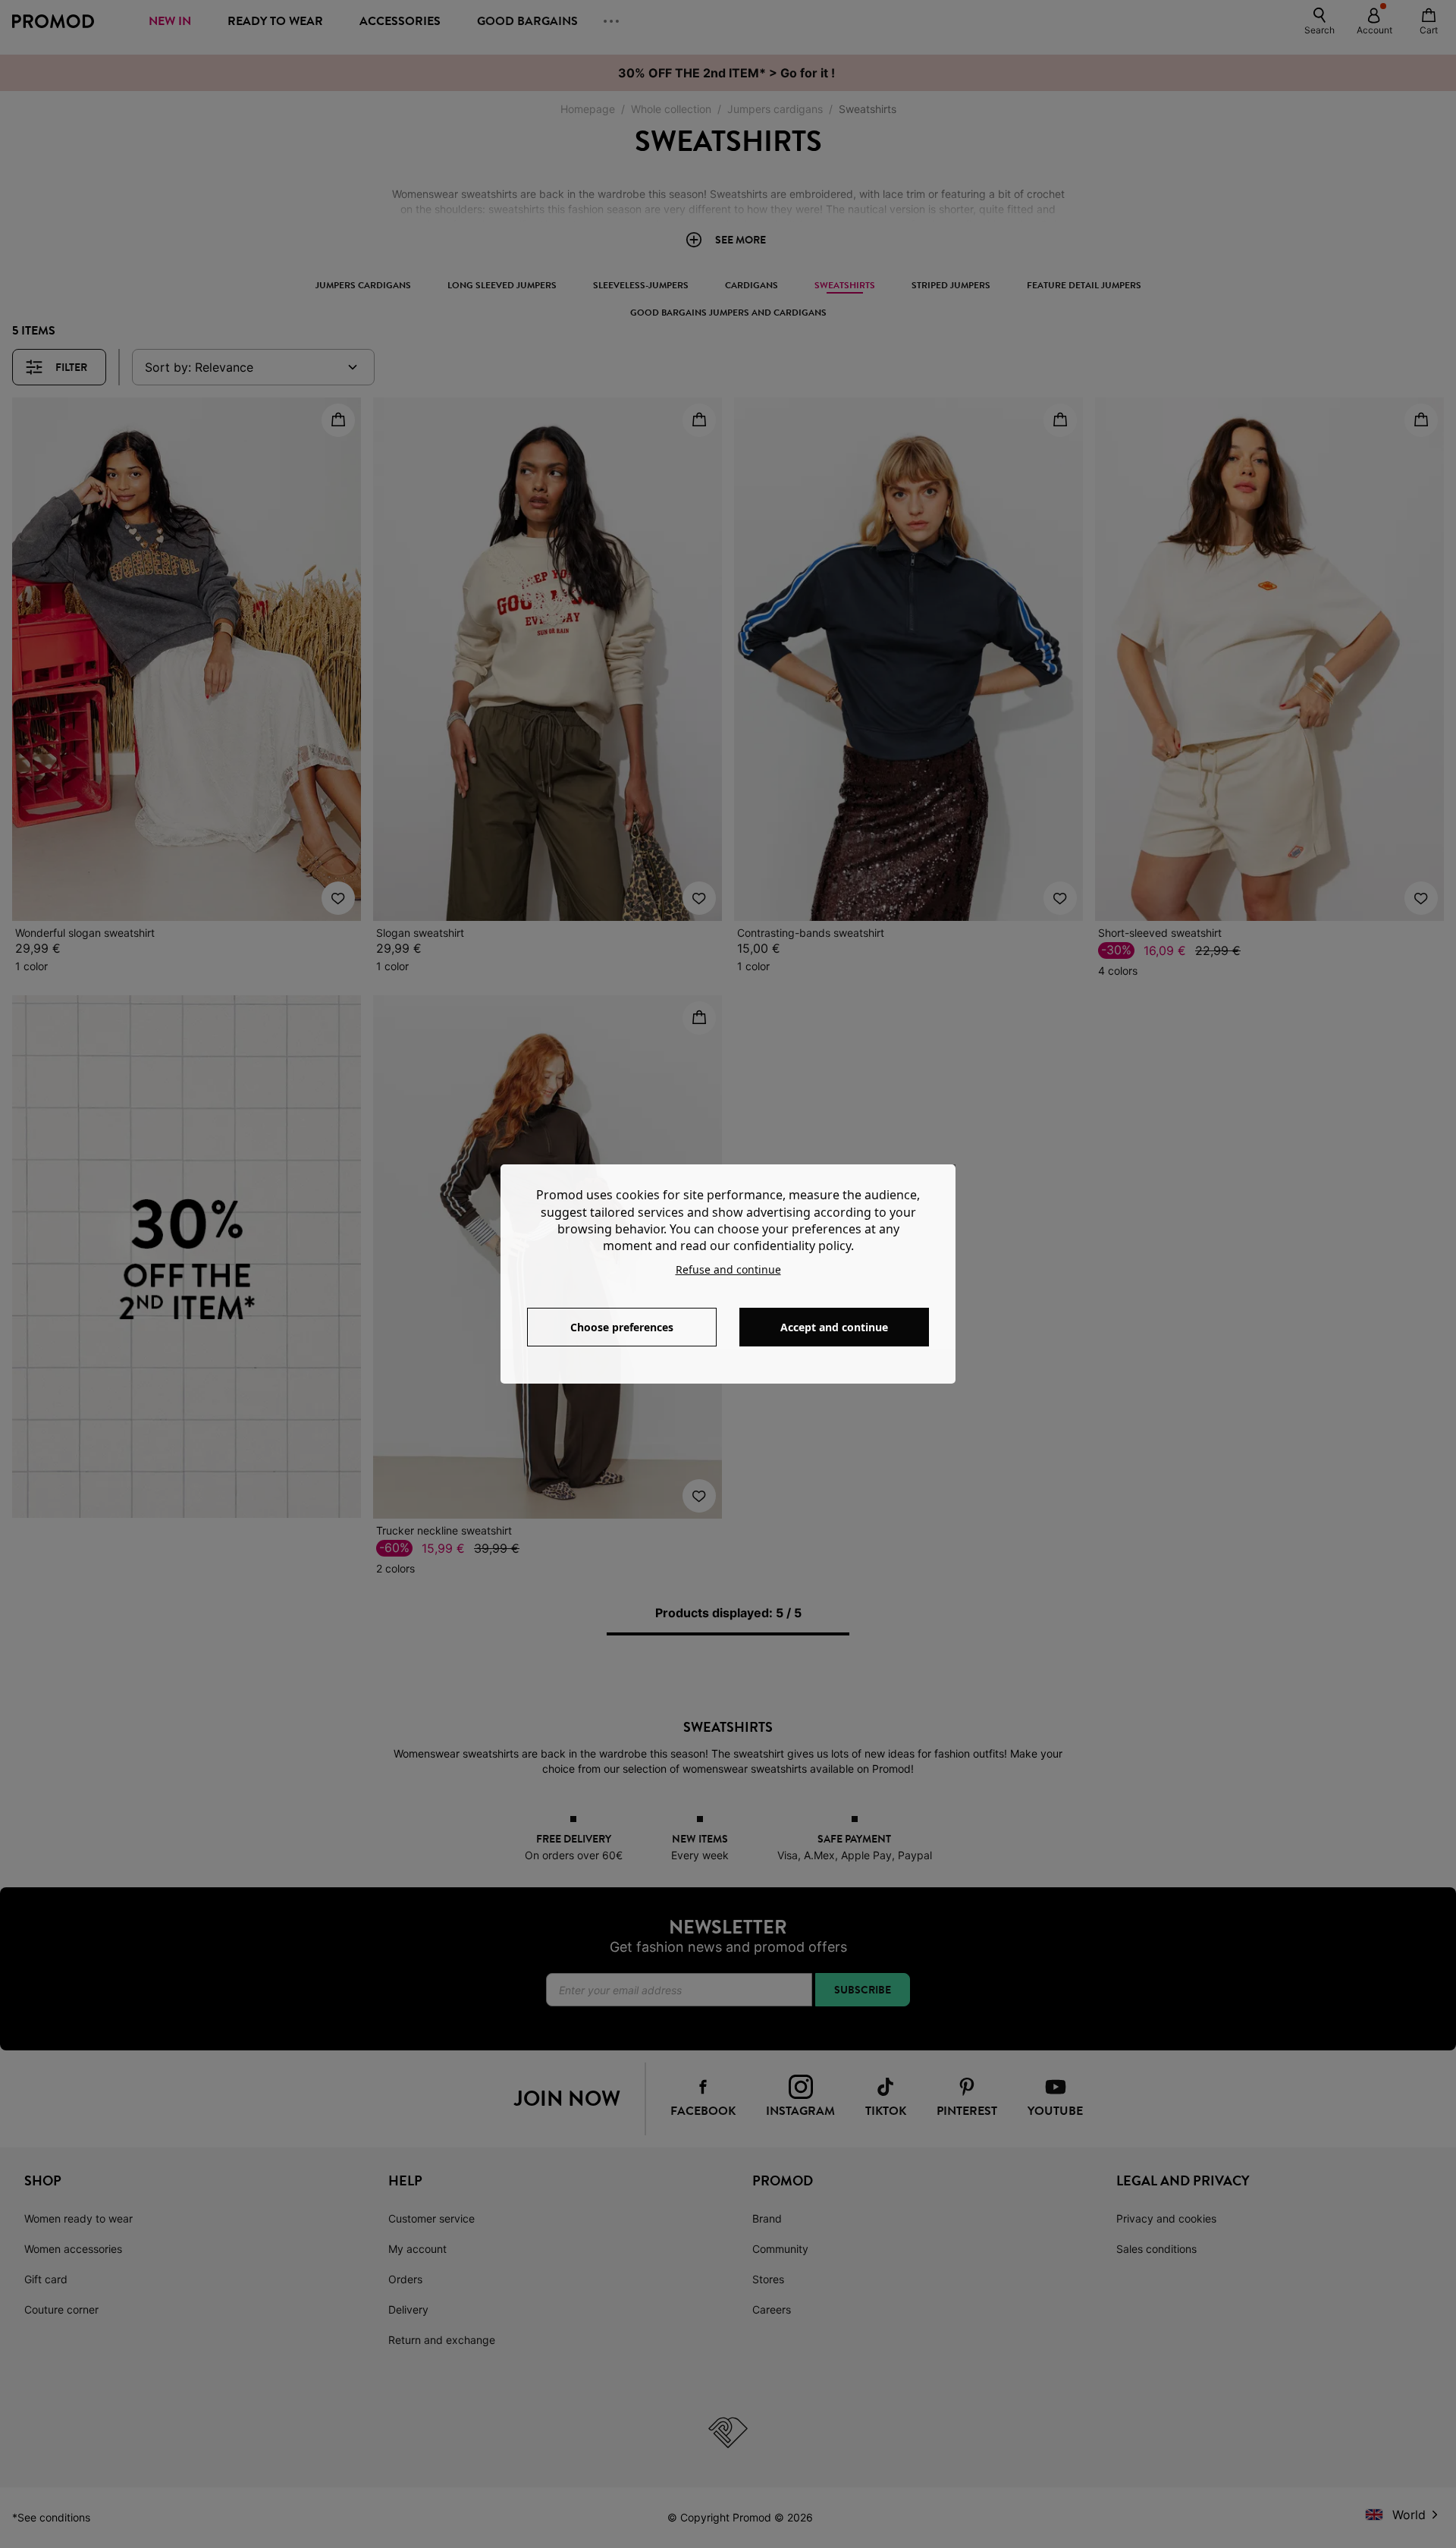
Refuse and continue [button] (728, 1269)
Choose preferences (622, 1327)
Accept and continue (834, 1327)
